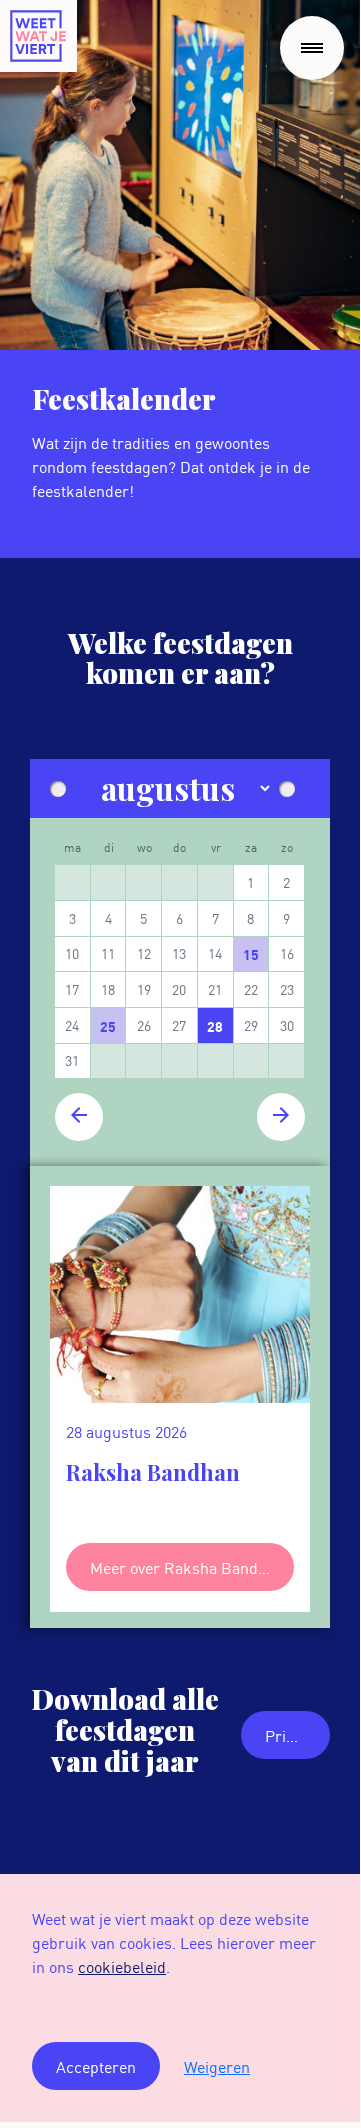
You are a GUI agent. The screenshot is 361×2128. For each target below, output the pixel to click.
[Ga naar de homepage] (38, 36)
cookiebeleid (122, 1966)
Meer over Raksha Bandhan (187, 1567)
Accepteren (96, 2066)
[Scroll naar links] (54, 1379)
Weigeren (217, 2066)
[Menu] (312, 48)
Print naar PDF (297, 1735)
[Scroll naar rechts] (306, 1379)
